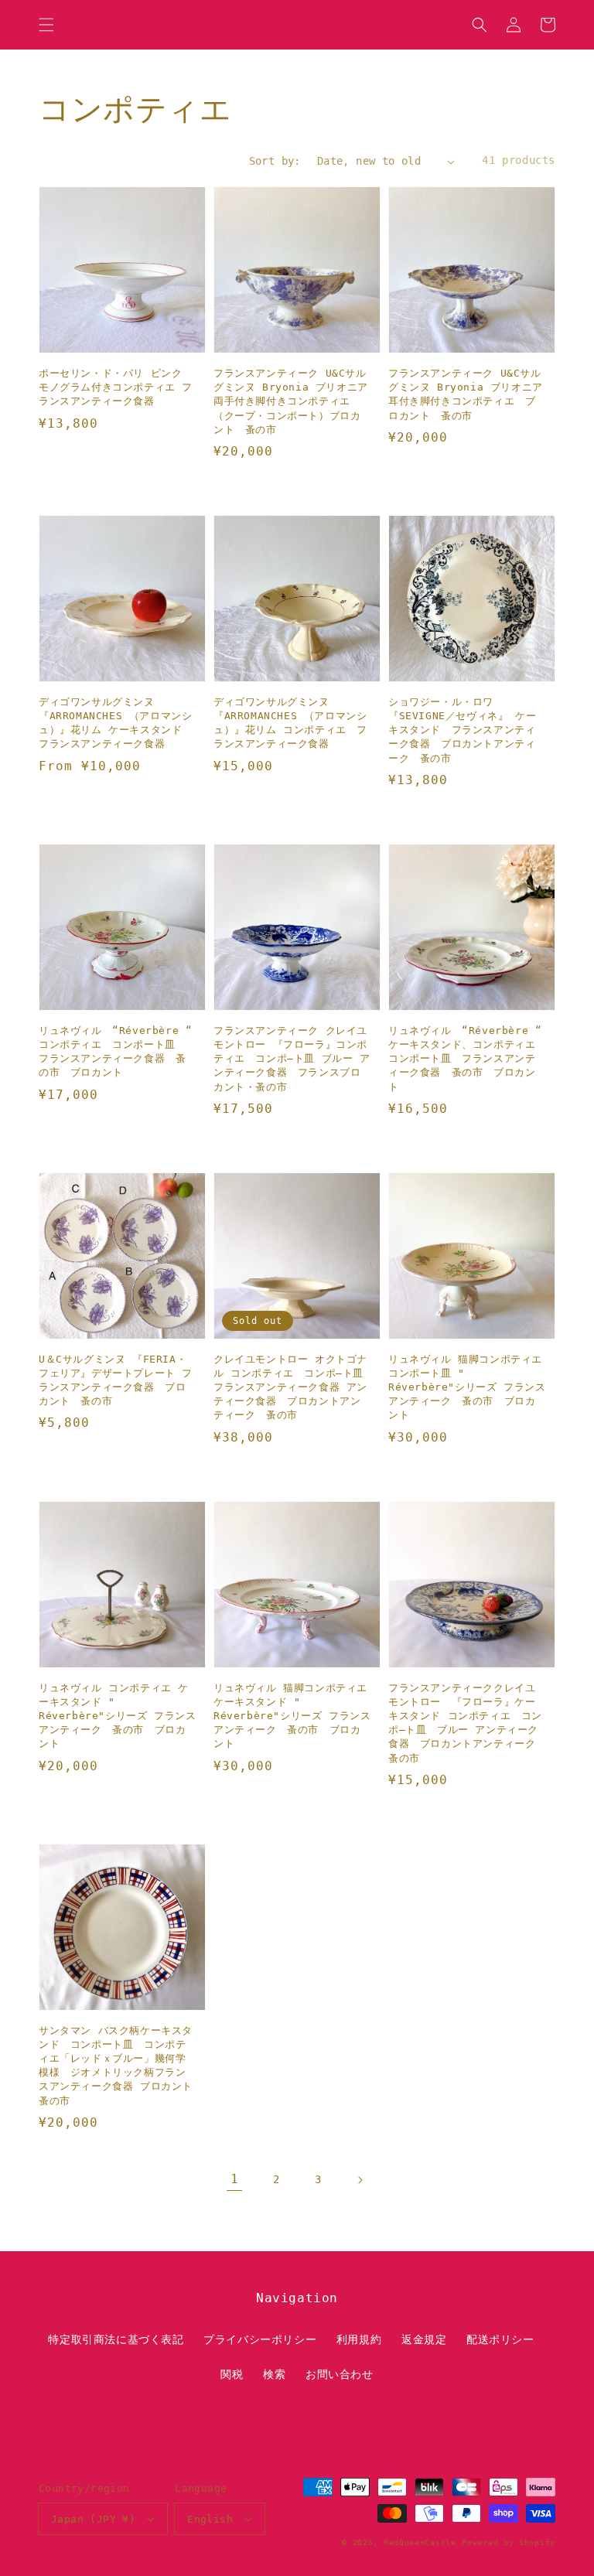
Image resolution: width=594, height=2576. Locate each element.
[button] (46, 25)
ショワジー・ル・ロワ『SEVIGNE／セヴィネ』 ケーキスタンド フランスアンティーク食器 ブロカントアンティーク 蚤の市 (462, 730)
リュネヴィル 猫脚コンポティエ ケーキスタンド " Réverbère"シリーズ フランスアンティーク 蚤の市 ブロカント (292, 1716)
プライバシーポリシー (260, 2339)
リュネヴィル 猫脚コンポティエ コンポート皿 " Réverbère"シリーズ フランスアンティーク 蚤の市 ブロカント (467, 1387)
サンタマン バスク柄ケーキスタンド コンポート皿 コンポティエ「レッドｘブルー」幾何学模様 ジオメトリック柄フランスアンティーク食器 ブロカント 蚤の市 (116, 2066)
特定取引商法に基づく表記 (116, 2339)
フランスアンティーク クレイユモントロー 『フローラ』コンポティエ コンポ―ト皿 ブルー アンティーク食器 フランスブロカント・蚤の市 (292, 1059)
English (210, 2519)
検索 (274, 2374)
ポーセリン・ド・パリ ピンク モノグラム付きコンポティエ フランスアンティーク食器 (116, 387)
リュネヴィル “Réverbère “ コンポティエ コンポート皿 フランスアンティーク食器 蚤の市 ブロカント (115, 1052)
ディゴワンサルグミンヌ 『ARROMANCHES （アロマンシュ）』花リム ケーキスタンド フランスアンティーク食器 (116, 723)
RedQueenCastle (420, 2542)
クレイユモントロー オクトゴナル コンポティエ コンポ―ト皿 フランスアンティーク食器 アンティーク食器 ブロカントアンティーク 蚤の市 (290, 1387)
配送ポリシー (500, 2339)
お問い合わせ (340, 2374)
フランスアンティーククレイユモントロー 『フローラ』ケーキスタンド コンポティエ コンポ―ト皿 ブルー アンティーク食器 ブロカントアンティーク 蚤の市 (467, 1723)
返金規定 (424, 2339)
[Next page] (360, 2180)
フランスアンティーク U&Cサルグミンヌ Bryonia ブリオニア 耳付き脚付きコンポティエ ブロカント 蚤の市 (466, 394)
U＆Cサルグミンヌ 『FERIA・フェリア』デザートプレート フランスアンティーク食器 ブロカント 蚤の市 (116, 1380)
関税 (232, 2374)
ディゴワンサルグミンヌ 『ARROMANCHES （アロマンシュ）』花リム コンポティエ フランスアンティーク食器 (290, 723)
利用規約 (359, 2339)
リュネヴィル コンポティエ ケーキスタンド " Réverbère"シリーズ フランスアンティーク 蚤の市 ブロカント (117, 1716)
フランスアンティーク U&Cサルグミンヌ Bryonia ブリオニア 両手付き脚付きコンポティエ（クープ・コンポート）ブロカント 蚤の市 (292, 401)
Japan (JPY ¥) (93, 2519)
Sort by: (275, 161)
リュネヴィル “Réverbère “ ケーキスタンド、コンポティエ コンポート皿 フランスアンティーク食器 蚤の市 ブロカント (467, 1059)
